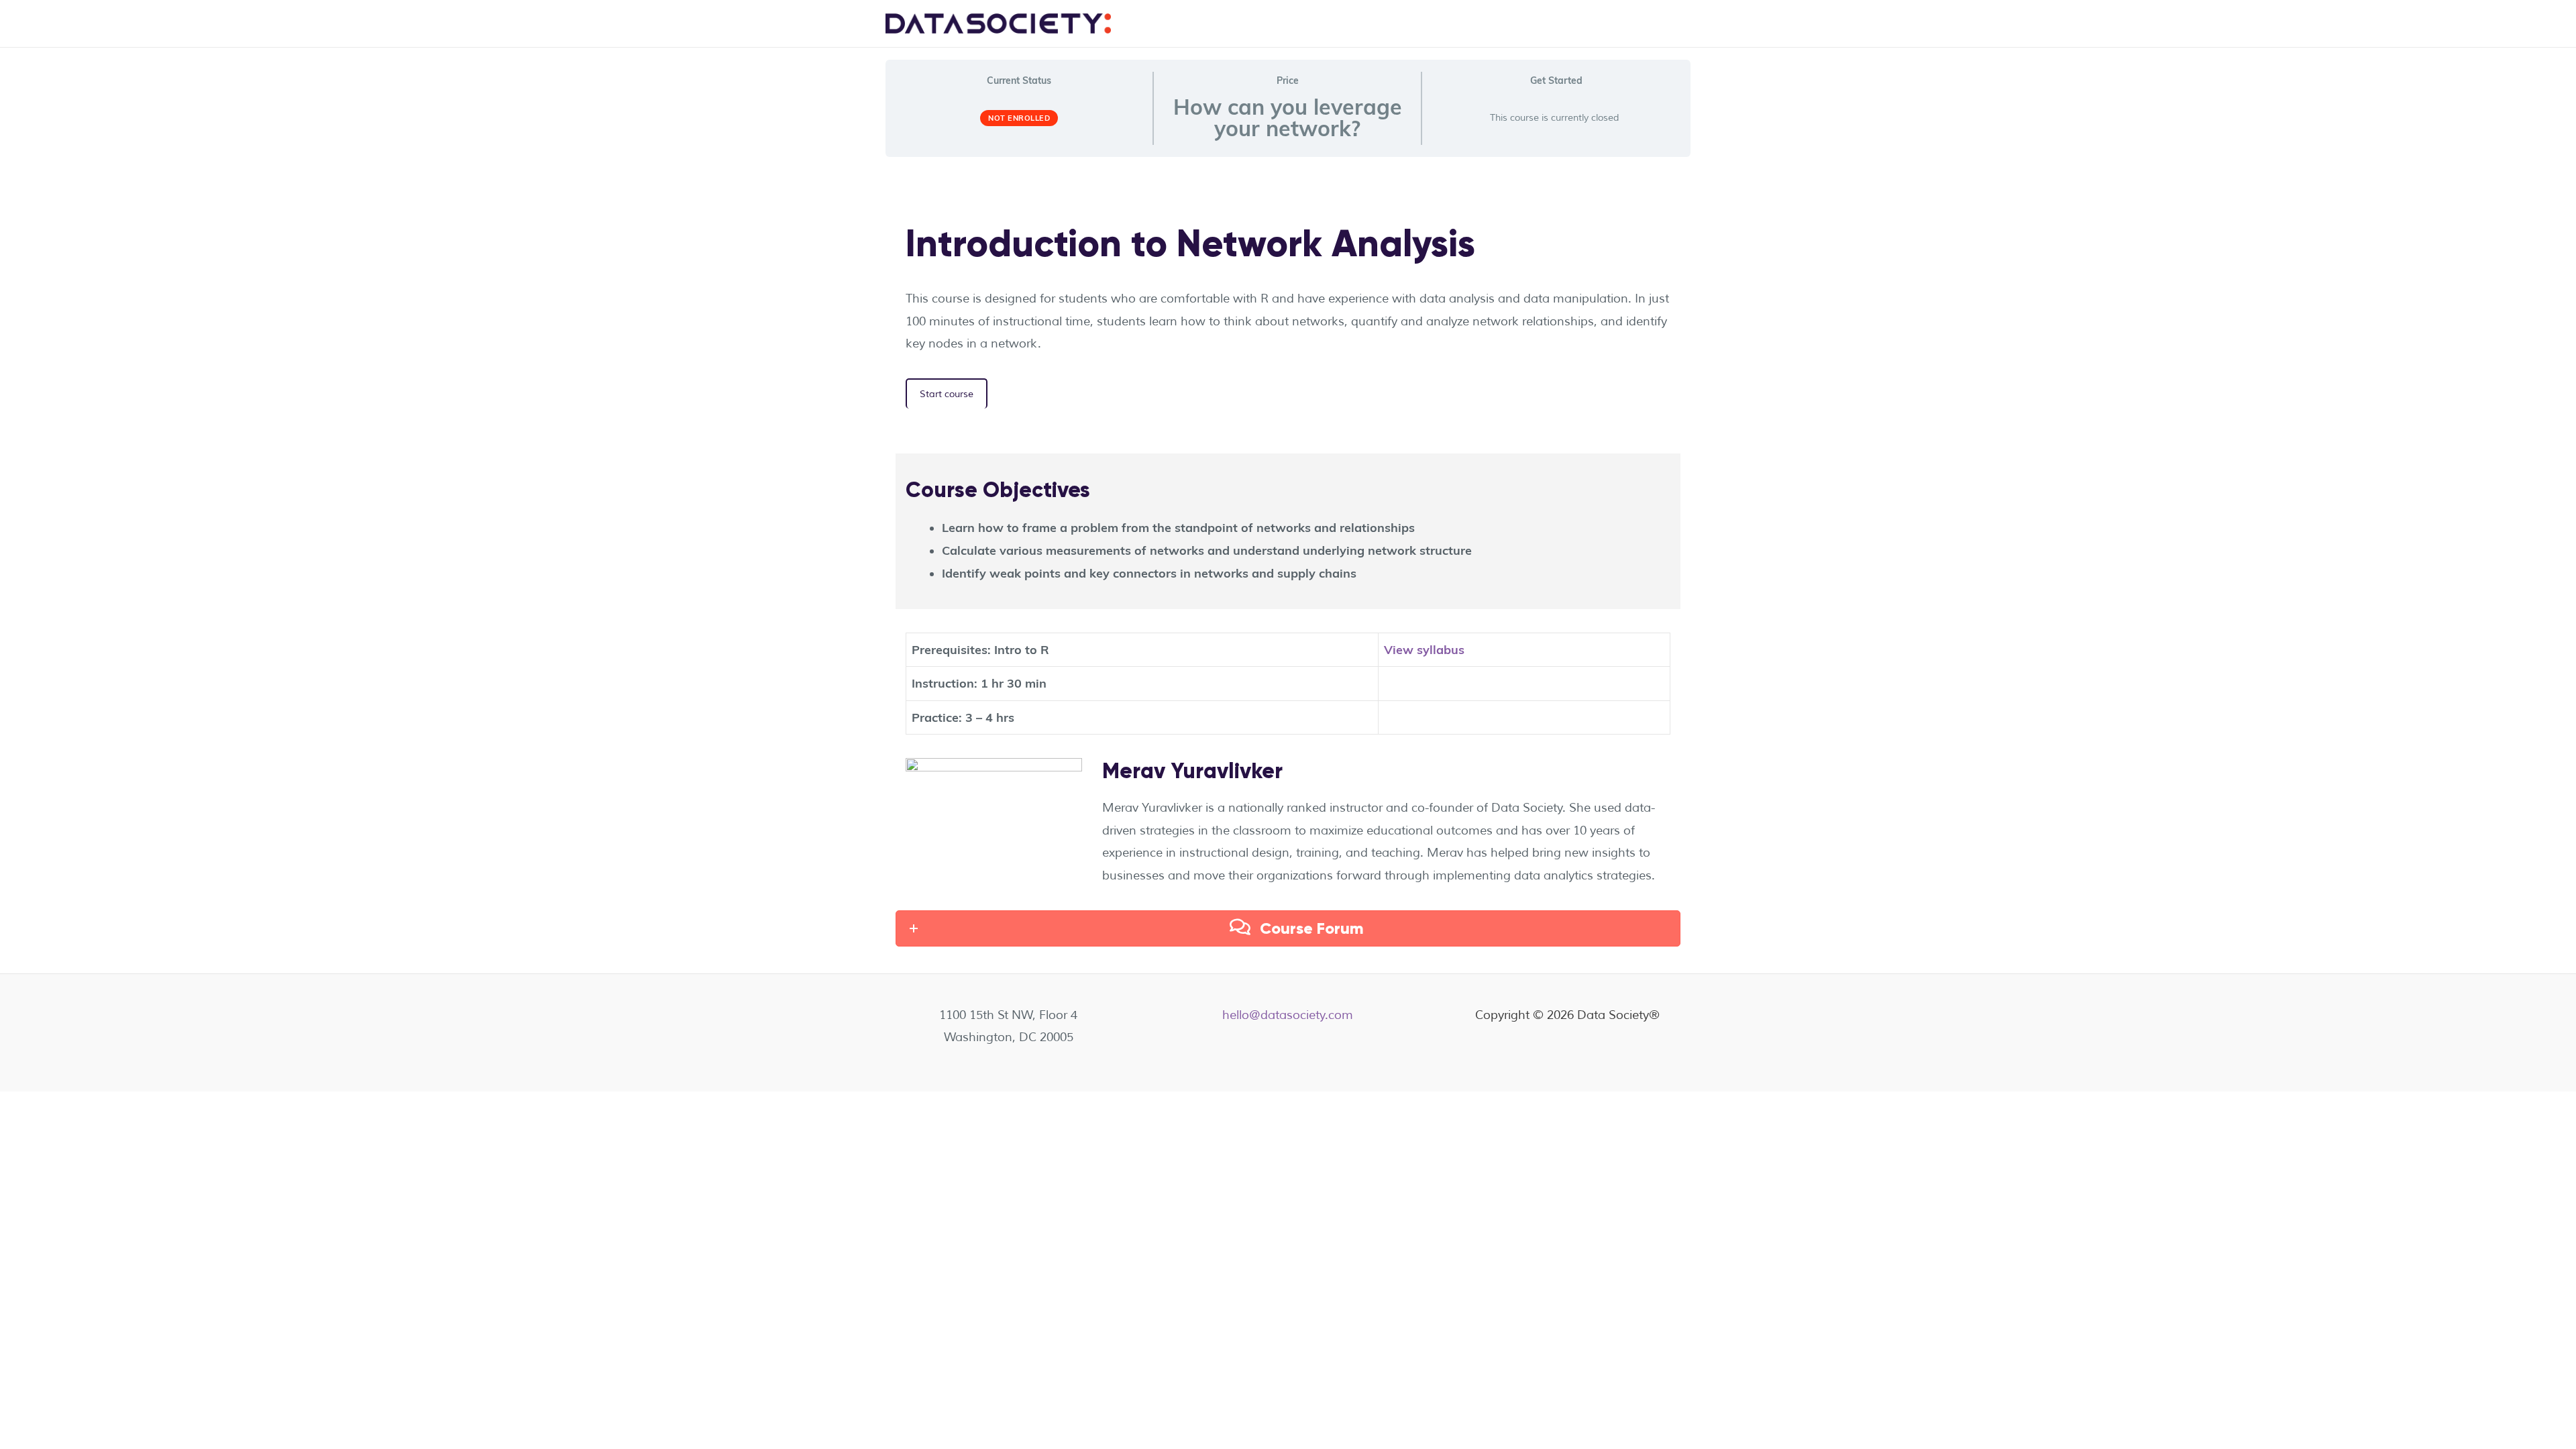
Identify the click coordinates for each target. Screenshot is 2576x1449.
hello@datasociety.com (1288, 1015)
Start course (947, 394)
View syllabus (1424, 650)
